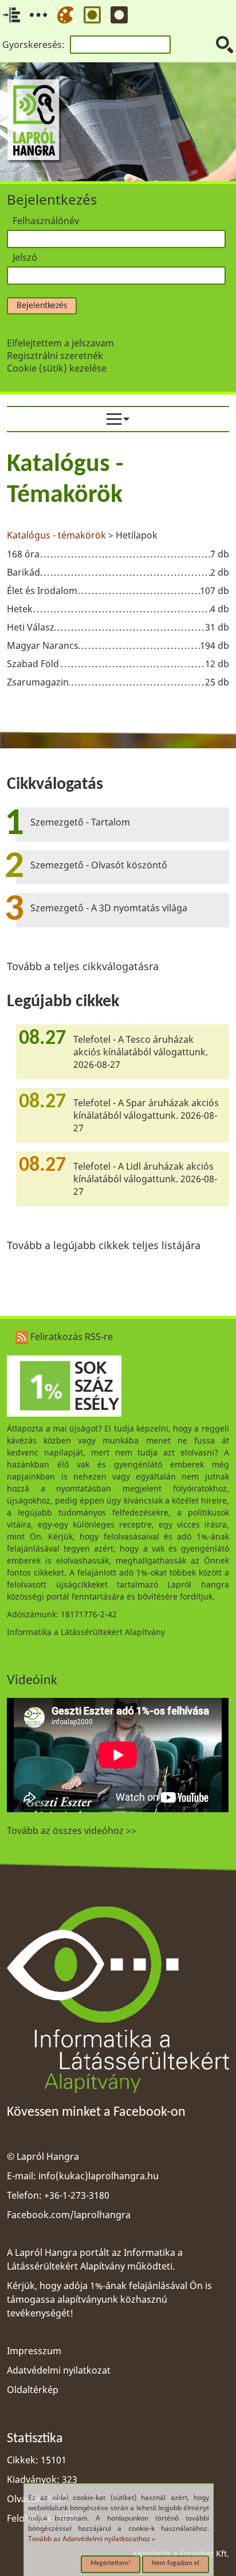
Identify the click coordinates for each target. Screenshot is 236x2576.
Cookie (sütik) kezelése (57, 368)
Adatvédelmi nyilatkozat (59, 2370)
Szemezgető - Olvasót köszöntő (99, 865)
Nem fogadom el (176, 2563)
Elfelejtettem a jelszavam (60, 343)
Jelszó (25, 257)
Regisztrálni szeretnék (55, 356)
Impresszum (34, 2351)
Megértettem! (111, 2563)
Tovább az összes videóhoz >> (72, 1831)
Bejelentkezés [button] (42, 306)
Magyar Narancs (43, 645)
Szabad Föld (33, 664)
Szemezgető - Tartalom (80, 822)
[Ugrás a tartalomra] (11, 15)
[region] (118, 572)
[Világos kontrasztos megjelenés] (92, 15)
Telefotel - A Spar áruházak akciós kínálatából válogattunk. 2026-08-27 (146, 1115)
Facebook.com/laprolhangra (69, 2215)
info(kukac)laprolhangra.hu (99, 2176)
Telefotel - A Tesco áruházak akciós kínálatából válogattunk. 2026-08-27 (141, 1052)
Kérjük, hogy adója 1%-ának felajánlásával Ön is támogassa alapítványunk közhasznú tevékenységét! (109, 2299)
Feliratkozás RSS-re (70, 1337)
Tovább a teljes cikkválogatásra (83, 966)
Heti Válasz (31, 627)
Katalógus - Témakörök (65, 480)
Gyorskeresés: (34, 45)
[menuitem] (118, 419)
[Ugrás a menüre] (38, 15)
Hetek (20, 609)
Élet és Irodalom (42, 591)
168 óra (23, 554)
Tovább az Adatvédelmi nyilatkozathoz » (92, 2539)
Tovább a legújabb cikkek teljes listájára (104, 1245)
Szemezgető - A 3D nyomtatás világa (109, 908)
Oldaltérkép (33, 2390)
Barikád (23, 572)
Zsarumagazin (38, 682)
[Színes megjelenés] (65, 15)
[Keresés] (225, 45)
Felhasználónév (46, 221)
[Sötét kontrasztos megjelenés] (119, 15)
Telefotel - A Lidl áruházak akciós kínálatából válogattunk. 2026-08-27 (145, 1179)
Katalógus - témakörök (58, 535)
